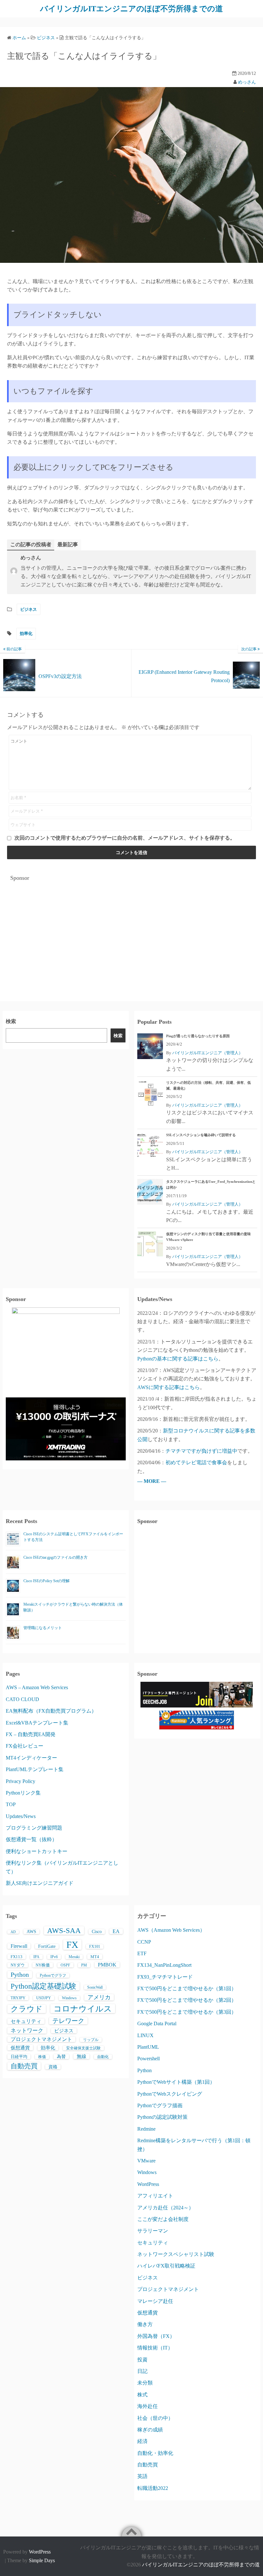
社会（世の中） (155, 2418)
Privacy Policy (21, 1781)
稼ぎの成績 (150, 2430)
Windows (69, 1998)
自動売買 (24, 2066)
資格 (53, 2067)
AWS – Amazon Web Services (37, 1687)
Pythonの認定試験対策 (162, 2117)
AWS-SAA (64, 1930)
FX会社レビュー (25, 1746)
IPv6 (54, 1957)
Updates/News (21, 1816)
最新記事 (68, 544)
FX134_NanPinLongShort (164, 1965)
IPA (36, 1957)
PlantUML (148, 2047)
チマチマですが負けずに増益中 (201, 1451)
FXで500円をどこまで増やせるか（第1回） (187, 1988)
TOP (11, 1804)
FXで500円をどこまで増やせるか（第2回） (187, 2000)
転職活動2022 (153, 2488)
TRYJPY (18, 1998)
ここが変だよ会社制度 (163, 2219)
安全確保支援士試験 (83, 2048)
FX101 (95, 1947)
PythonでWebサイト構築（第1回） (176, 2082)
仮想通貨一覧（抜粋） (31, 1839)
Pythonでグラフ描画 (160, 2105)
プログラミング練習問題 (34, 1828)
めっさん (247, 82)
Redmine (146, 2129)
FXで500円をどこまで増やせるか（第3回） (187, 2012)
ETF (142, 1953)
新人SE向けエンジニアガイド (40, 1883)
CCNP (144, 1942)
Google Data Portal (157, 2023)
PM (84, 1965)
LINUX (145, 2035)
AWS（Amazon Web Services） (171, 1930)
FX (72, 1945)
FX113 (17, 1957)
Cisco (97, 1932)
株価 (42, 2057)
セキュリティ (26, 2021)
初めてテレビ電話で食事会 (196, 1462)
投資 (142, 2360)
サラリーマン (153, 2231)
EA (116, 1931)
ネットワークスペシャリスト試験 (176, 2254)
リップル (91, 2040)
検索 (11, 1021)
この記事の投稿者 (31, 544)
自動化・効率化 (155, 2453)
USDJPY (44, 1998)
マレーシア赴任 (155, 2301)
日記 (142, 2371)
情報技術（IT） (155, 2348)
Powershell (148, 2059)
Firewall (19, 1946)
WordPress (148, 2184)
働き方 (145, 2324)
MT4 (95, 1957)
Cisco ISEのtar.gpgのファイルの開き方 (55, 1557)
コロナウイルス (83, 2009)
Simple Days (42, 2560)
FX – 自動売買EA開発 (31, 1734)
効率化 (26, 633)
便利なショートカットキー (37, 1851)
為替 (61, 2057)
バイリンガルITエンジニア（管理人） (208, 1053)
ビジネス (29, 609)
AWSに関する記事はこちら (169, 1387)
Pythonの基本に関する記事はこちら (178, 1359)
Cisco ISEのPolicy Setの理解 (47, 1581)
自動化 (103, 2057)
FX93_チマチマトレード (165, 1977)
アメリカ (99, 1997)
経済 (142, 2441)
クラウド (27, 2009)
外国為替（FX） (156, 2336)
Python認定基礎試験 (43, 1986)
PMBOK (107, 1965)
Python (20, 1974)
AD (13, 1932)
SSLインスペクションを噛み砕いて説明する (201, 1135)
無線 (81, 2056)
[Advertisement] (131, 931)
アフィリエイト (155, 2196)
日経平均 (19, 2057)
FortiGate (47, 1946)
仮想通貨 (20, 2048)
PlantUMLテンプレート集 (35, 1769)
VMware (146, 2161)
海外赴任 (148, 2406)
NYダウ (18, 1965)
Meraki (74, 1957)
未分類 (145, 2383)
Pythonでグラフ (53, 1975)
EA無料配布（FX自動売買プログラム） (51, 1711)
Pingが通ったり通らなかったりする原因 (198, 1036)
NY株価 (43, 1965)
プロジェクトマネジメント (41, 2039)
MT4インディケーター (31, 1758)
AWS (31, 1932)
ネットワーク (27, 2031)
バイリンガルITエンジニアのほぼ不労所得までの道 (131, 9)
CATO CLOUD (22, 1699)
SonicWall (95, 1987)
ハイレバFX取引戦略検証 (166, 2266)
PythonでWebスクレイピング (170, 2094)
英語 (142, 2476)
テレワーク (68, 2021)
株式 (142, 2395)
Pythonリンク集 (23, 1793)
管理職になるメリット (43, 1628)
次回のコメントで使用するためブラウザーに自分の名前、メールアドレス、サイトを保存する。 (125, 838)
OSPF (65, 1965)
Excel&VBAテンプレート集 (37, 1723)
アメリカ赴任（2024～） (165, 2208)
